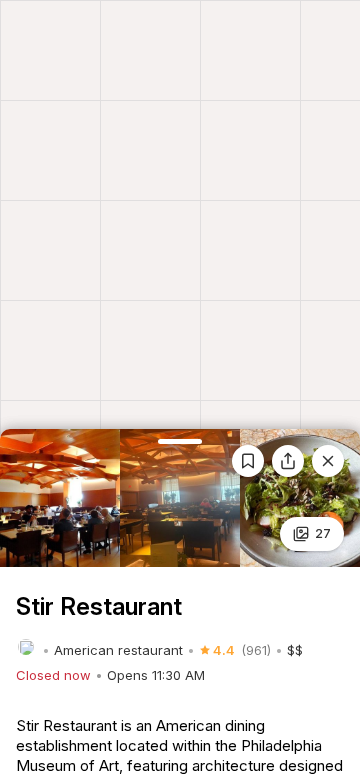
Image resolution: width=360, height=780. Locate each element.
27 (323, 533)
